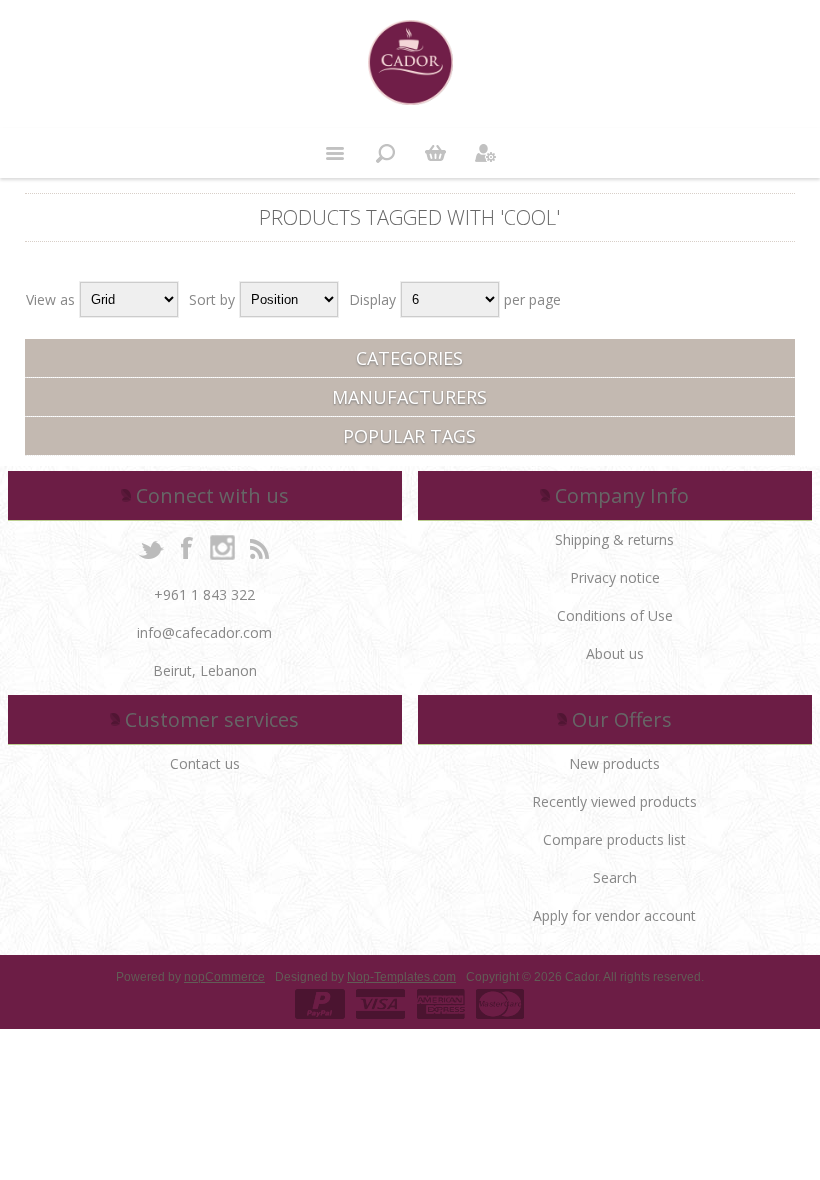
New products (614, 763)
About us (615, 653)
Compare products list (614, 839)
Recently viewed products (614, 801)
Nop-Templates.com (401, 977)
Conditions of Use (615, 615)
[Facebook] (187, 547)
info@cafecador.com (204, 632)
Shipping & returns (614, 539)
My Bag (435, 153)
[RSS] (259, 547)
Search (615, 877)
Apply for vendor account (614, 915)
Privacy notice (615, 577)
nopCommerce (224, 977)
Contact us (205, 763)
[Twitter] (151, 547)
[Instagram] (223, 547)
